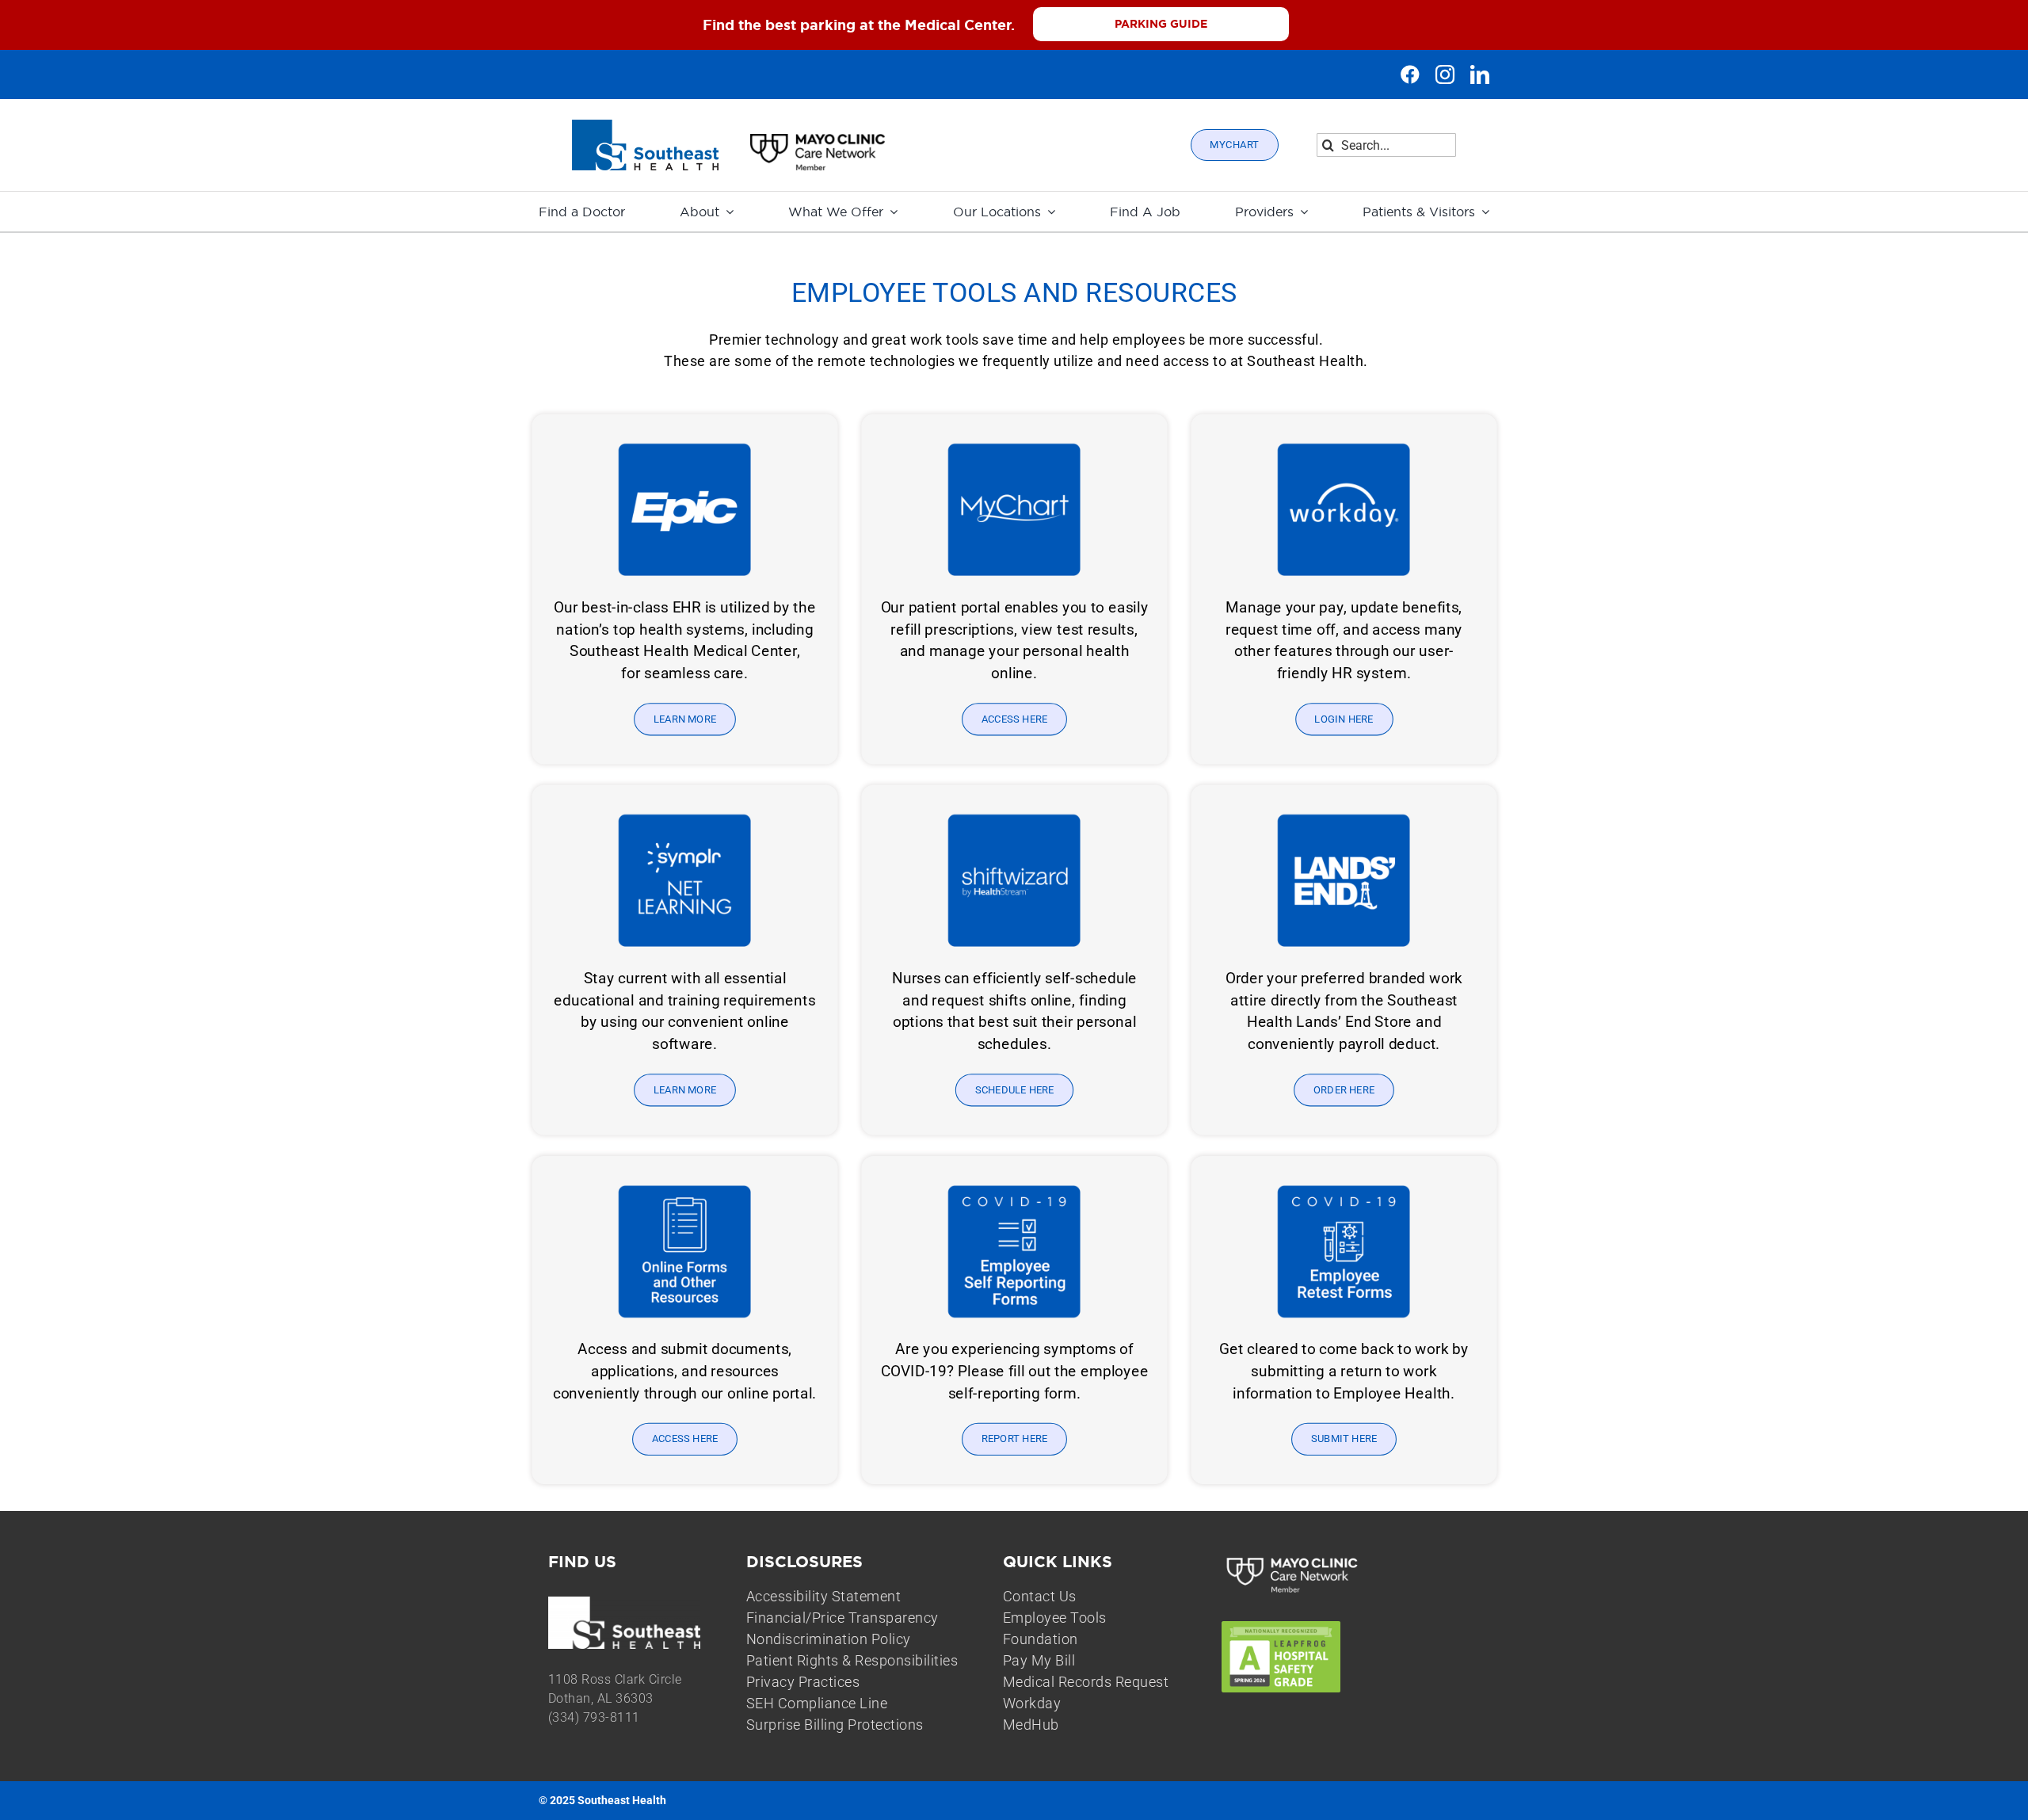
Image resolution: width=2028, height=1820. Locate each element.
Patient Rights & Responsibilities (852, 1660)
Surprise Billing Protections (835, 1725)
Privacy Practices (803, 1682)
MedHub (1031, 1725)
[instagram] (1445, 74)
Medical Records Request (1086, 1682)
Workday (1032, 1703)
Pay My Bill (1039, 1660)
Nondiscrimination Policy (829, 1639)
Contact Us (1040, 1596)
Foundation (1041, 1639)
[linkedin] (1480, 74)
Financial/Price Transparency (842, 1618)
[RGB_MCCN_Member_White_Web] (1293, 1559)
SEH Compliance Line (817, 1703)
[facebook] (1410, 74)
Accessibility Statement (824, 1596)
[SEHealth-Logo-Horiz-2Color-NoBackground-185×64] (645, 126)
